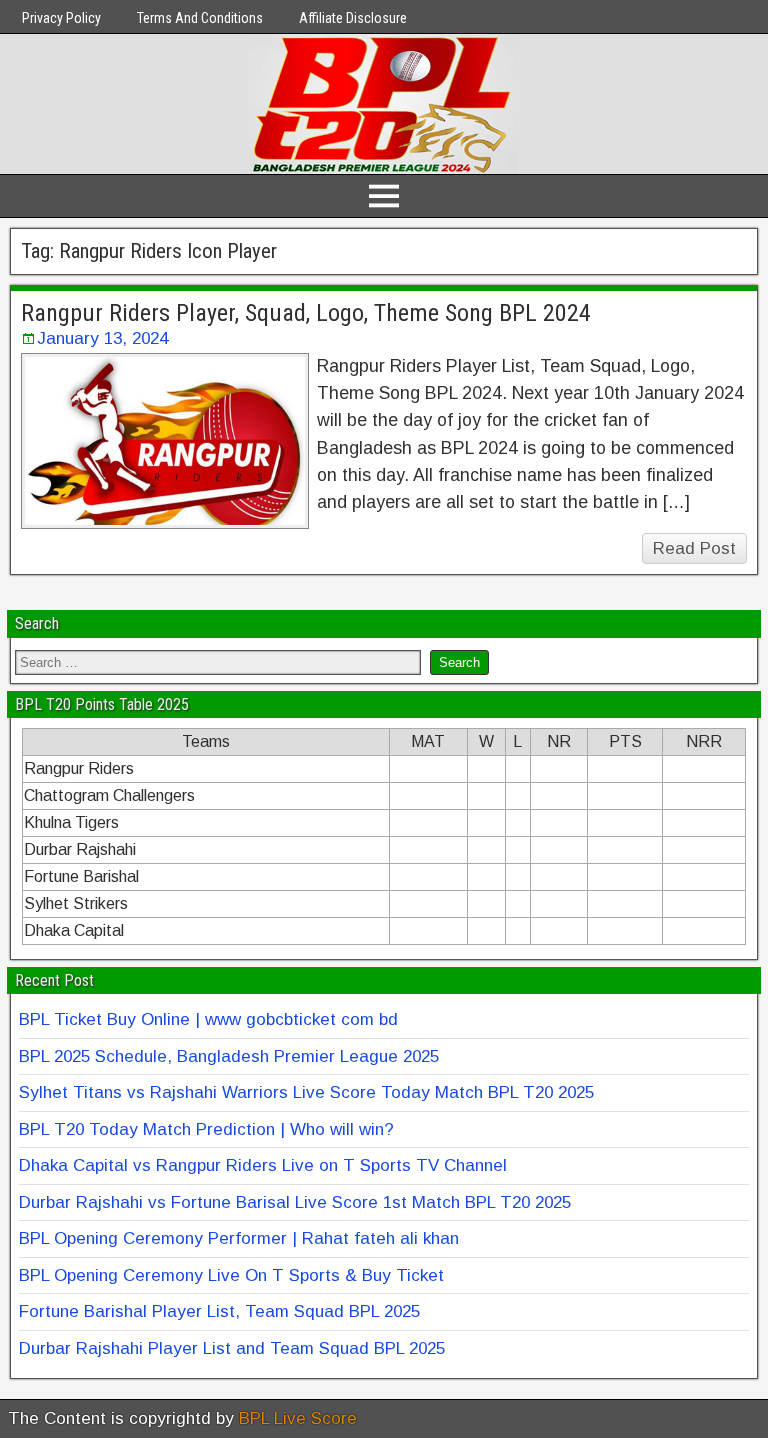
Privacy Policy (61, 18)
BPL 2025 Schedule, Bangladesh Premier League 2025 (229, 1056)
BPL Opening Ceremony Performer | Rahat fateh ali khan (239, 1238)
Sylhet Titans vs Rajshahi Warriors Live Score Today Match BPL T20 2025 (306, 1092)
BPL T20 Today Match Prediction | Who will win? (206, 1129)
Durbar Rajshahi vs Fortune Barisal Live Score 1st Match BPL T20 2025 (295, 1202)
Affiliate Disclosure (353, 18)
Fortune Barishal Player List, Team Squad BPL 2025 (219, 1311)
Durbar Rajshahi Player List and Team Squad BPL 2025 (232, 1348)
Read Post (694, 548)
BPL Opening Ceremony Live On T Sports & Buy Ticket (231, 1275)
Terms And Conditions (200, 18)
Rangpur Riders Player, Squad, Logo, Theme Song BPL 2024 (306, 313)
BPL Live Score (298, 1418)
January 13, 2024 (102, 338)
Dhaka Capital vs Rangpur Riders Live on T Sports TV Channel (263, 1165)
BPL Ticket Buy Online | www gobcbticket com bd (208, 1019)
